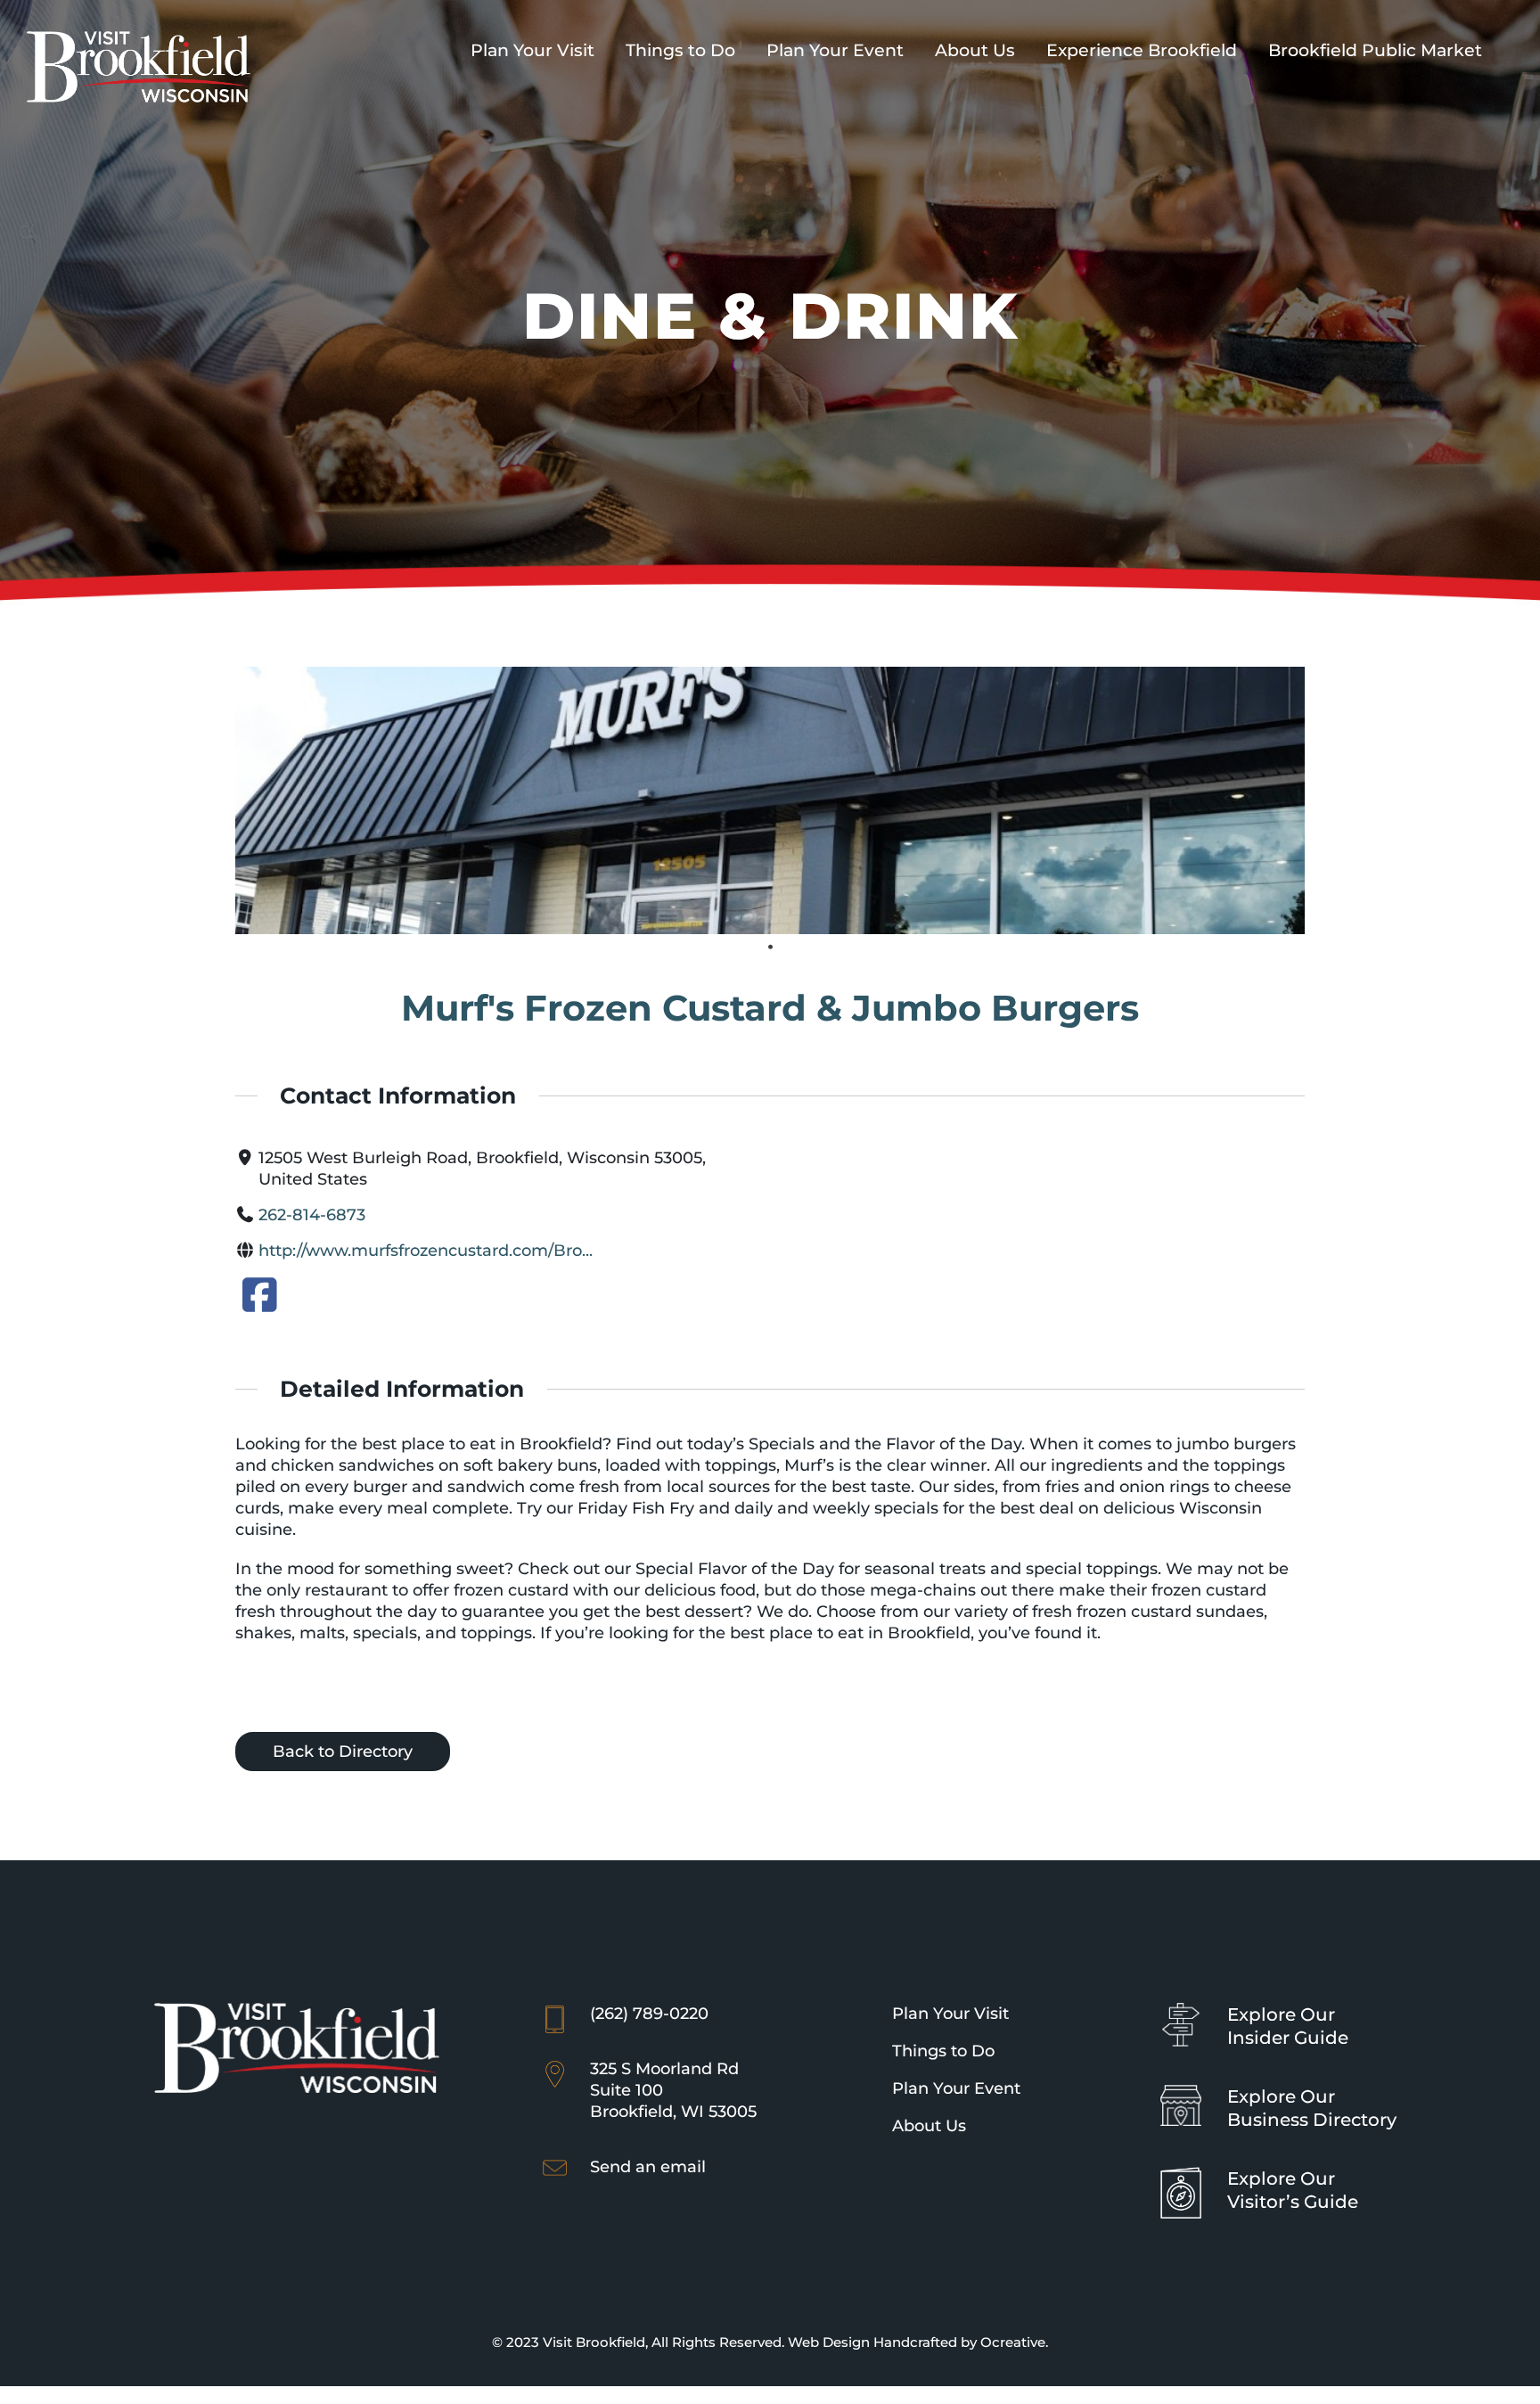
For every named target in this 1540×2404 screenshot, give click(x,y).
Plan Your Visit (950, 2014)
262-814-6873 (312, 1215)
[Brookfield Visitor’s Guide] (1181, 2175)
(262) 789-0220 (649, 2014)
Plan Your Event (956, 2088)
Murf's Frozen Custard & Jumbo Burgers (770, 1008)
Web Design (829, 2342)
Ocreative (1013, 2342)
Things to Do (943, 2051)
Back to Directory (343, 1752)
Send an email (648, 2167)
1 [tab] (770, 948)
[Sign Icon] (1181, 2011)
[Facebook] (260, 1301)
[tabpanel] (770, 800)
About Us (929, 2126)
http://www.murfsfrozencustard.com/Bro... (426, 1251)
